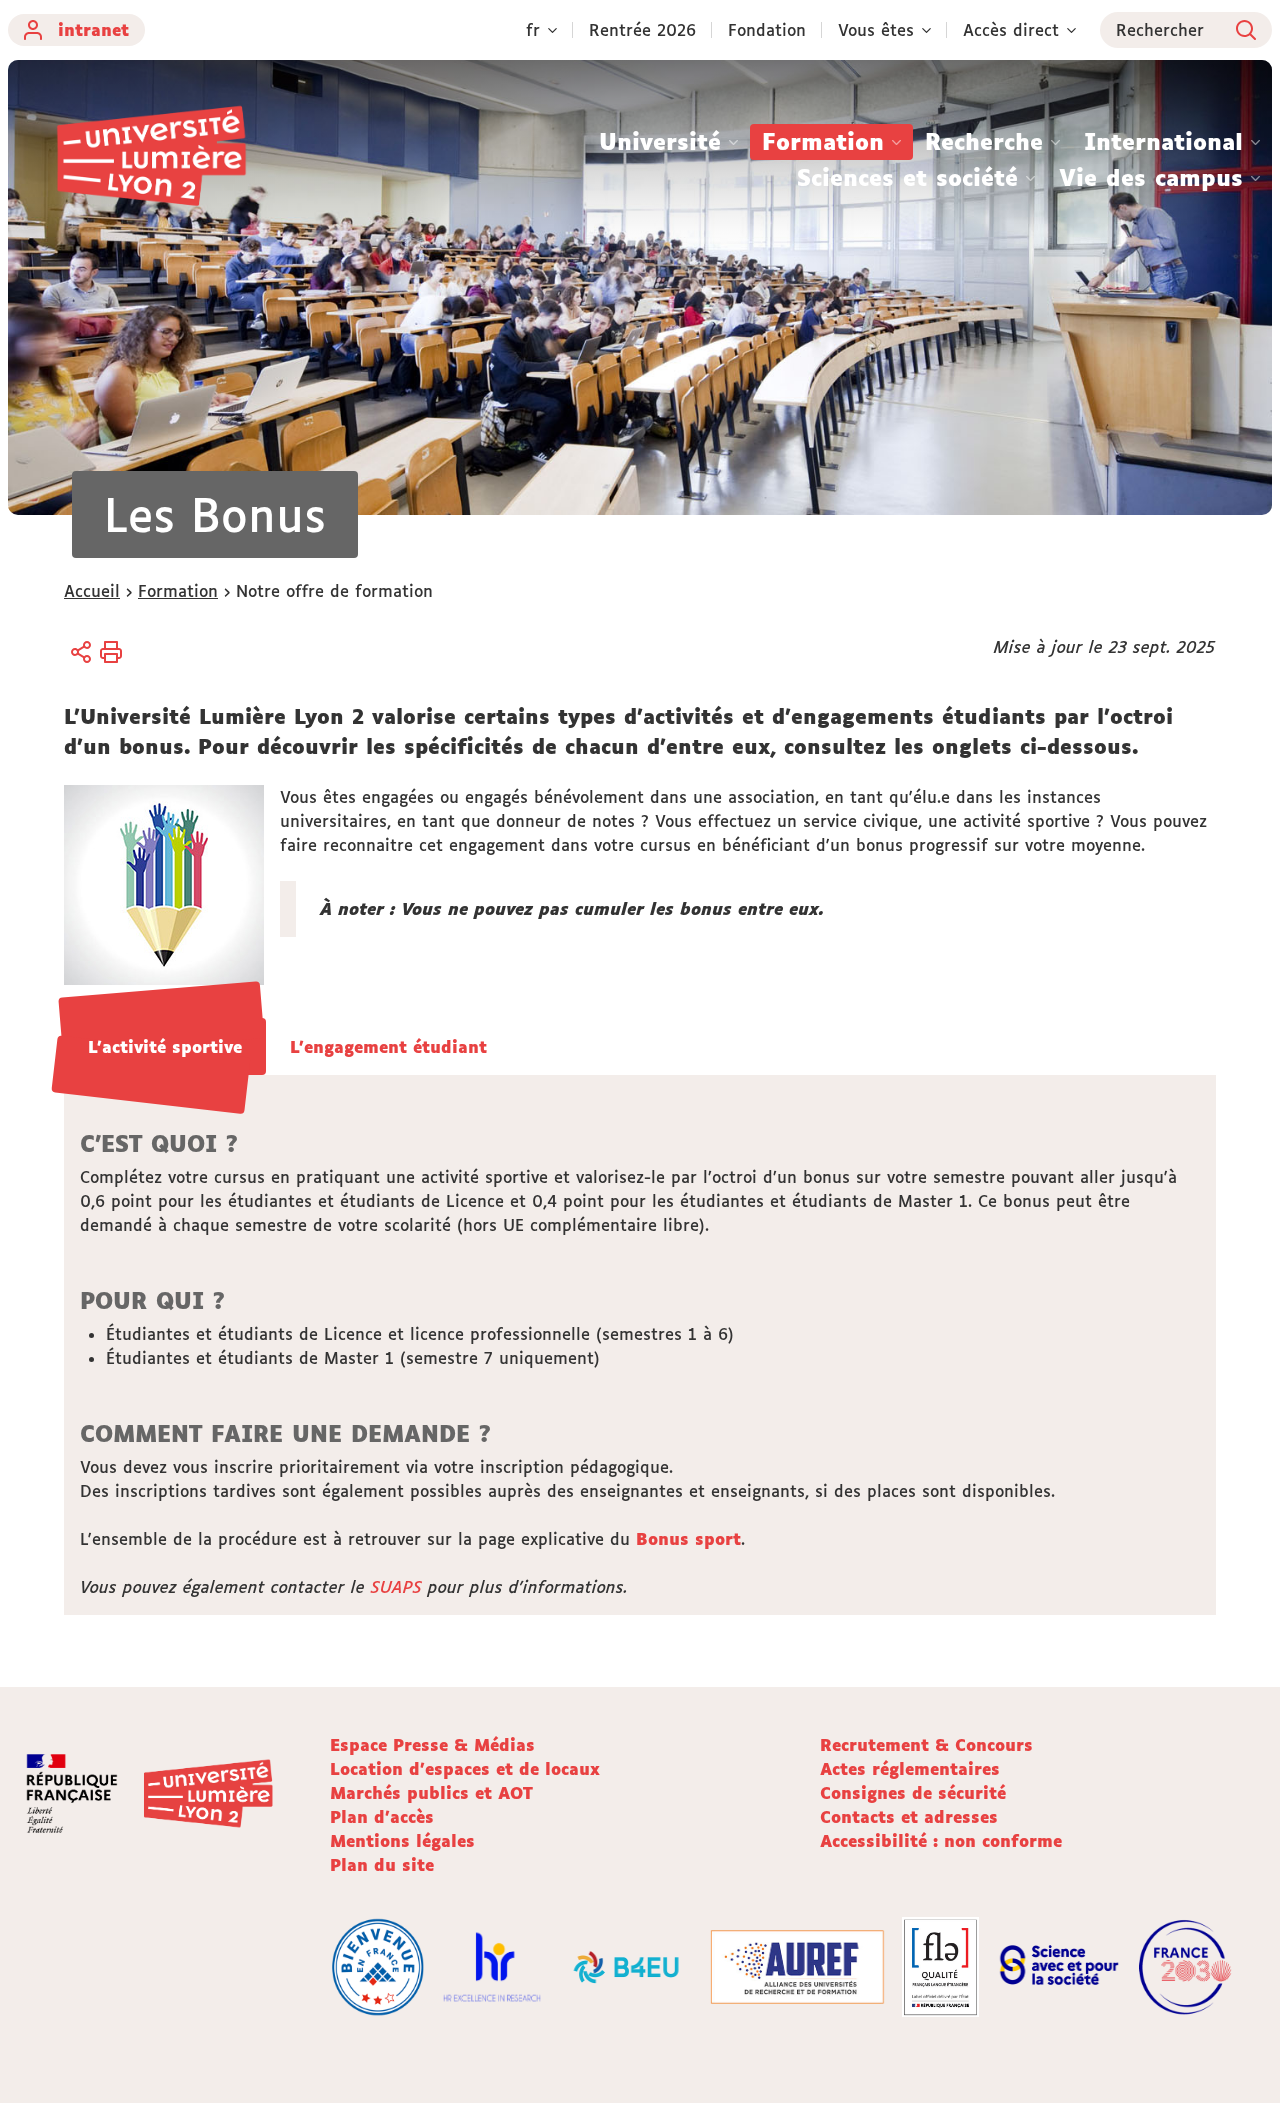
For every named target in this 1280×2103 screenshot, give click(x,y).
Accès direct (1011, 30)
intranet (93, 30)
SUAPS (396, 1587)
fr (533, 30)
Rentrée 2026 (642, 30)
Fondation (767, 30)
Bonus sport (688, 1539)
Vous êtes (876, 30)
